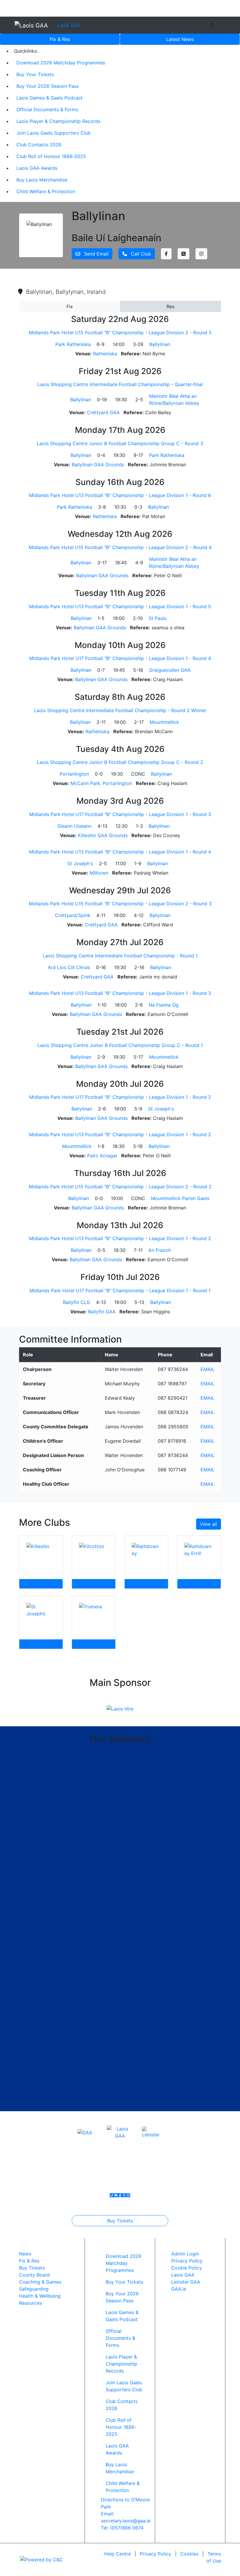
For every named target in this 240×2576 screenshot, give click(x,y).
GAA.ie (179, 2289)
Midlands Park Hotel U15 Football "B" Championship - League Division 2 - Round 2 (120, 1187)
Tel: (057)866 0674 (122, 2528)
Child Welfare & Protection (46, 191)
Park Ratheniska (73, 344)
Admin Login (185, 2254)
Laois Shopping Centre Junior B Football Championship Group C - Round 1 (120, 1045)
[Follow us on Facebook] (120, 2195)
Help (118, 2554)
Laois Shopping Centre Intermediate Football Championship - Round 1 (120, 956)
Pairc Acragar (102, 1156)
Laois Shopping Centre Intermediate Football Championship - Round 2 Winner (120, 710)
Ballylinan (160, 344)
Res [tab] (170, 306)
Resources (30, 2303)
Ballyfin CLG (77, 1302)
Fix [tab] (70, 306)
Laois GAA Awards (37, 168)
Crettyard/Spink (73, 915)
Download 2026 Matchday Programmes (61, 63)
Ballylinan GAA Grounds (98, 465)
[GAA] (85, 2132)
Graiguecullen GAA (170, 670)
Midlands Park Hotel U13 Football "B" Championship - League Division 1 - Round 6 (120, 495)
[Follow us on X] (124, 2195)
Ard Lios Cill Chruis (69, 967)
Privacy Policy (187, 2261)
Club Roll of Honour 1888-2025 (51, 156)
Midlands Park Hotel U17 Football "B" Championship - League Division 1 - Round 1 (120, 1290)
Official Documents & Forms (47, 109)
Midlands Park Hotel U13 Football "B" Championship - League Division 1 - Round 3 (120, 993)
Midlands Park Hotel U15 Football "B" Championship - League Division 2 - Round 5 (120, 333)
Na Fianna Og (164, 1005)
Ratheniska (105, 354)
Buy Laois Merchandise (42, 180)
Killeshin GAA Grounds (103, 835)
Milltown (99, 873)
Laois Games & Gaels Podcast (49, 98)
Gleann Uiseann (74, 826)
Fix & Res (60, 39)
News (180, 39)
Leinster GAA (186, 2282)
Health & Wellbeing (40, 2296)
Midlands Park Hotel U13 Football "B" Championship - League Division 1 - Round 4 (120, 852)
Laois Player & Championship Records (58, 121)
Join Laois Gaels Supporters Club (54, 133)
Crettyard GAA (103, 412)
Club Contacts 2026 (39, 145)
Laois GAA (69, 25)
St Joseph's (80, 863)
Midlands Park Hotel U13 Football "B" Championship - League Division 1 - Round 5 (120, 606)
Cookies (189, 2554)
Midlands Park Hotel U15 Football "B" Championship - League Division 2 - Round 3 (120, 904)
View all (209, 1524)
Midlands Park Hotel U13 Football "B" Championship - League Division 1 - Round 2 (120, 1134)
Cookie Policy (187, 2268)
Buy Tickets (120, 2221)
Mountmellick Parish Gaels (180, 1198)
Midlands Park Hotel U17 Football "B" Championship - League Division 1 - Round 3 (120, 814)
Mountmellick (164, 722)
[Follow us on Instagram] (128, 2195)
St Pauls (158, 618)
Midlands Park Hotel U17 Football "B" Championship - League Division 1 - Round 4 (120, 658)
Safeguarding (34, 2289)
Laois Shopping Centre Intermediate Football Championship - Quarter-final (120, 384)
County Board (34, 2275)
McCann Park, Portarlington (101, 783)
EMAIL (208, 1369)
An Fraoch (160, 1250)
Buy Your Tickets (35, 74)
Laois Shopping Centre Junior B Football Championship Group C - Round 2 (120, 762)
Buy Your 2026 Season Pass (48, 86)
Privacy (156, 2554)
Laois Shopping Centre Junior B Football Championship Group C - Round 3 (120, 443)
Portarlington (74, 774)
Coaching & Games (40, 2282)
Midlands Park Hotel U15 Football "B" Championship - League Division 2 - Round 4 (120, 547)
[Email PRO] (116, 2195)
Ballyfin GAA (102, 1312)
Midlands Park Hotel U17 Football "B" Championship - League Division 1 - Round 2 (120, 1097)
